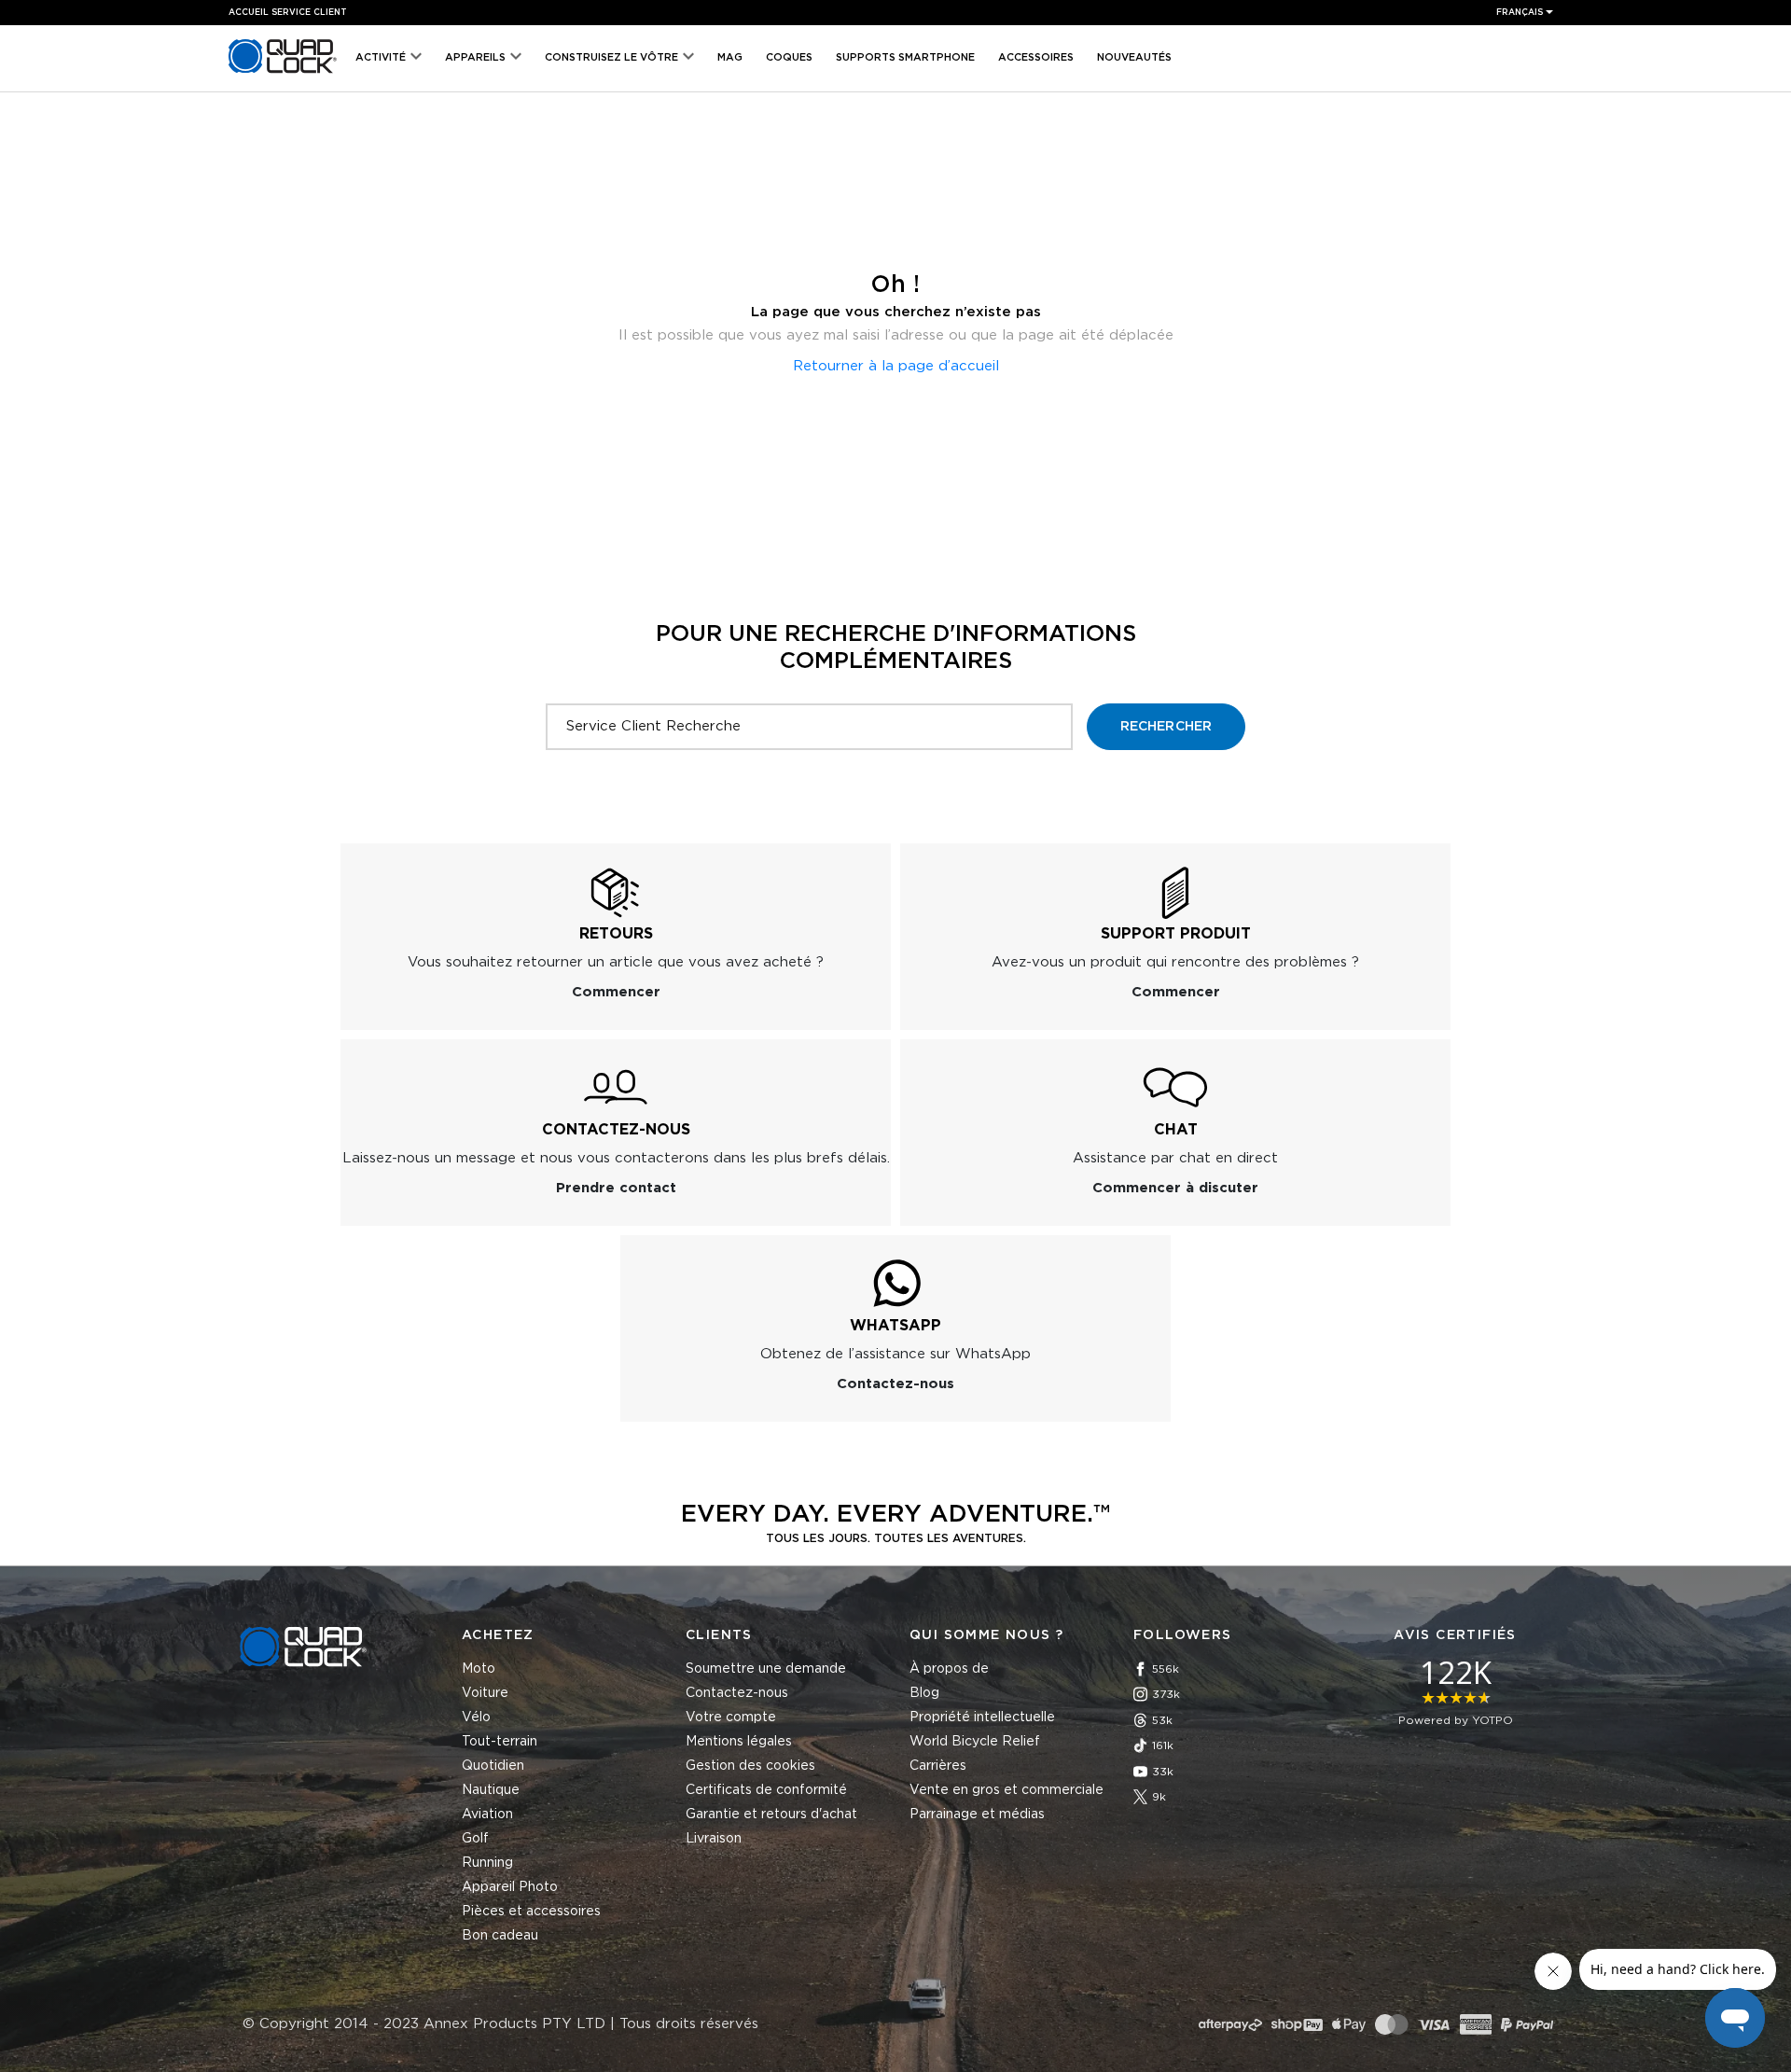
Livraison (714, 1839)
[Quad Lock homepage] (283, 73)
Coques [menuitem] (789, 57)
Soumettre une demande (766, 1669)
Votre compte (731, 1717)
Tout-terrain (500, 1742)
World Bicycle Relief (975, 1742)
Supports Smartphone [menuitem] (905, 57)
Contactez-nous (737, 1693)
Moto (479, 1669)
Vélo (476, 1717)
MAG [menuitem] (730, 57)
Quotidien (493, 1766)
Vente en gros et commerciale (1007, 1790)
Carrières (938, 1766)
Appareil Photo (510, 1887)
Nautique (491, 1790)
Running (487, 1863)
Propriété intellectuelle (982, 1717)
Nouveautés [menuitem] (1134, 57)
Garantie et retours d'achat (771, 1815)
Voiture (485, 1693)
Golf (475, 1839)
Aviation (487, 1815)
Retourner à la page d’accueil (896, 366)
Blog (924, 1693)
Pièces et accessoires (531, 1912)
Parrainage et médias (977, 1815)
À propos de (949, 1669)
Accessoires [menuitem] (1036, 57)
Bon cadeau (500, 1936)
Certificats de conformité (766, 1790)
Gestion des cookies (750, 1766)
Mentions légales (739, 1742)
